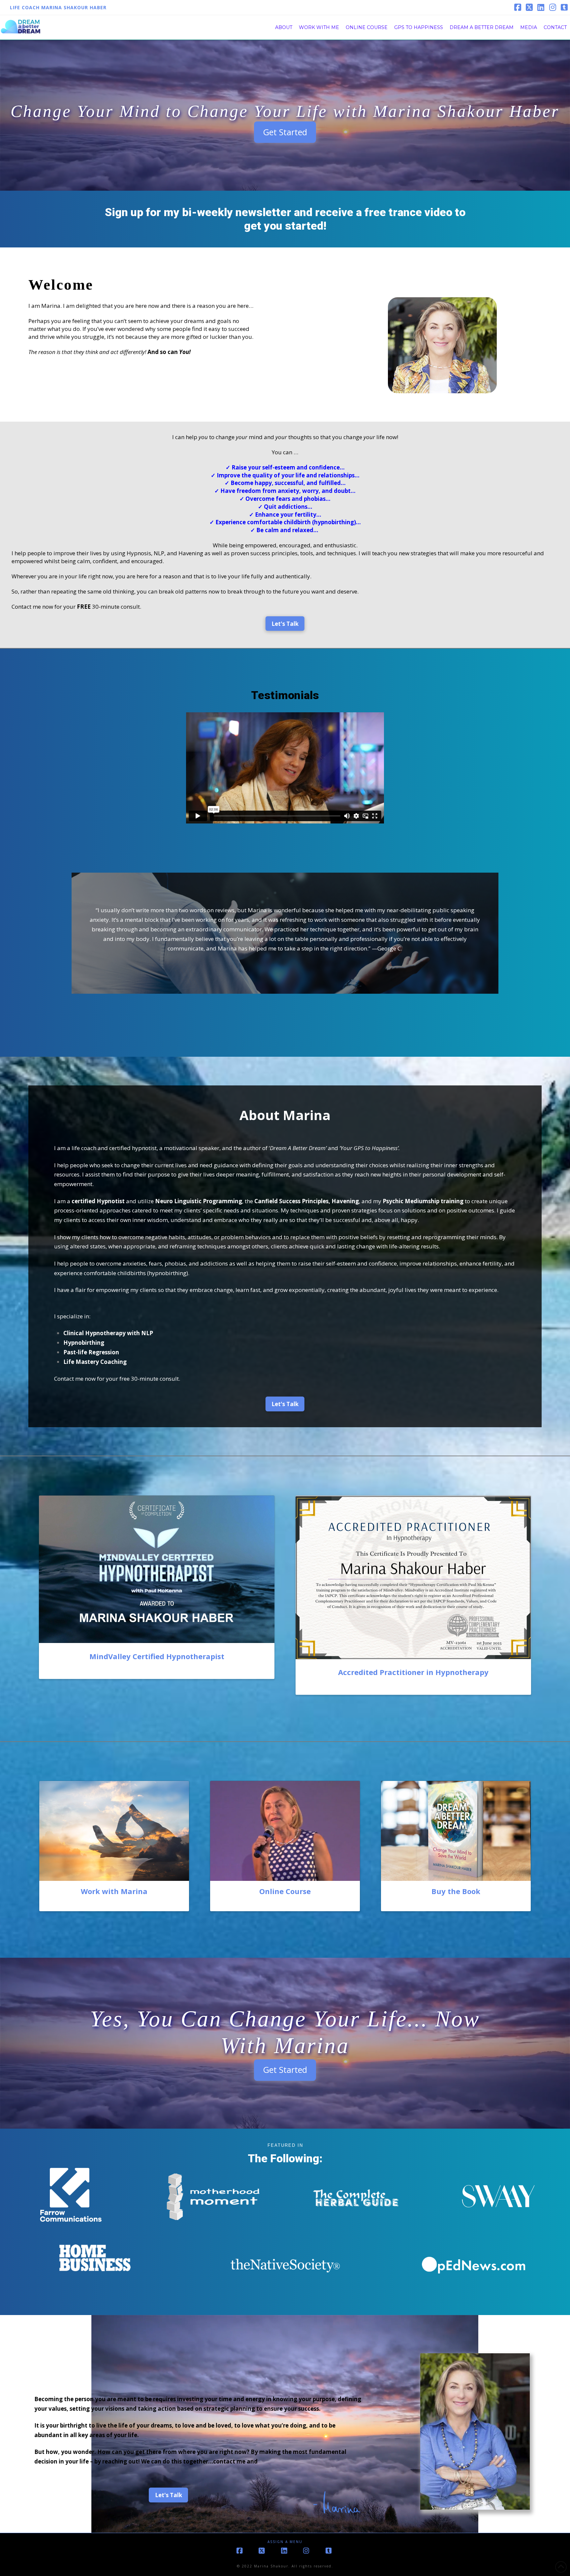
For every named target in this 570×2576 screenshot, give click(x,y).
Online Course (285, 1891)
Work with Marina (114, 1891)
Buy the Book (456, 1891)
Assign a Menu (285, 2542)
